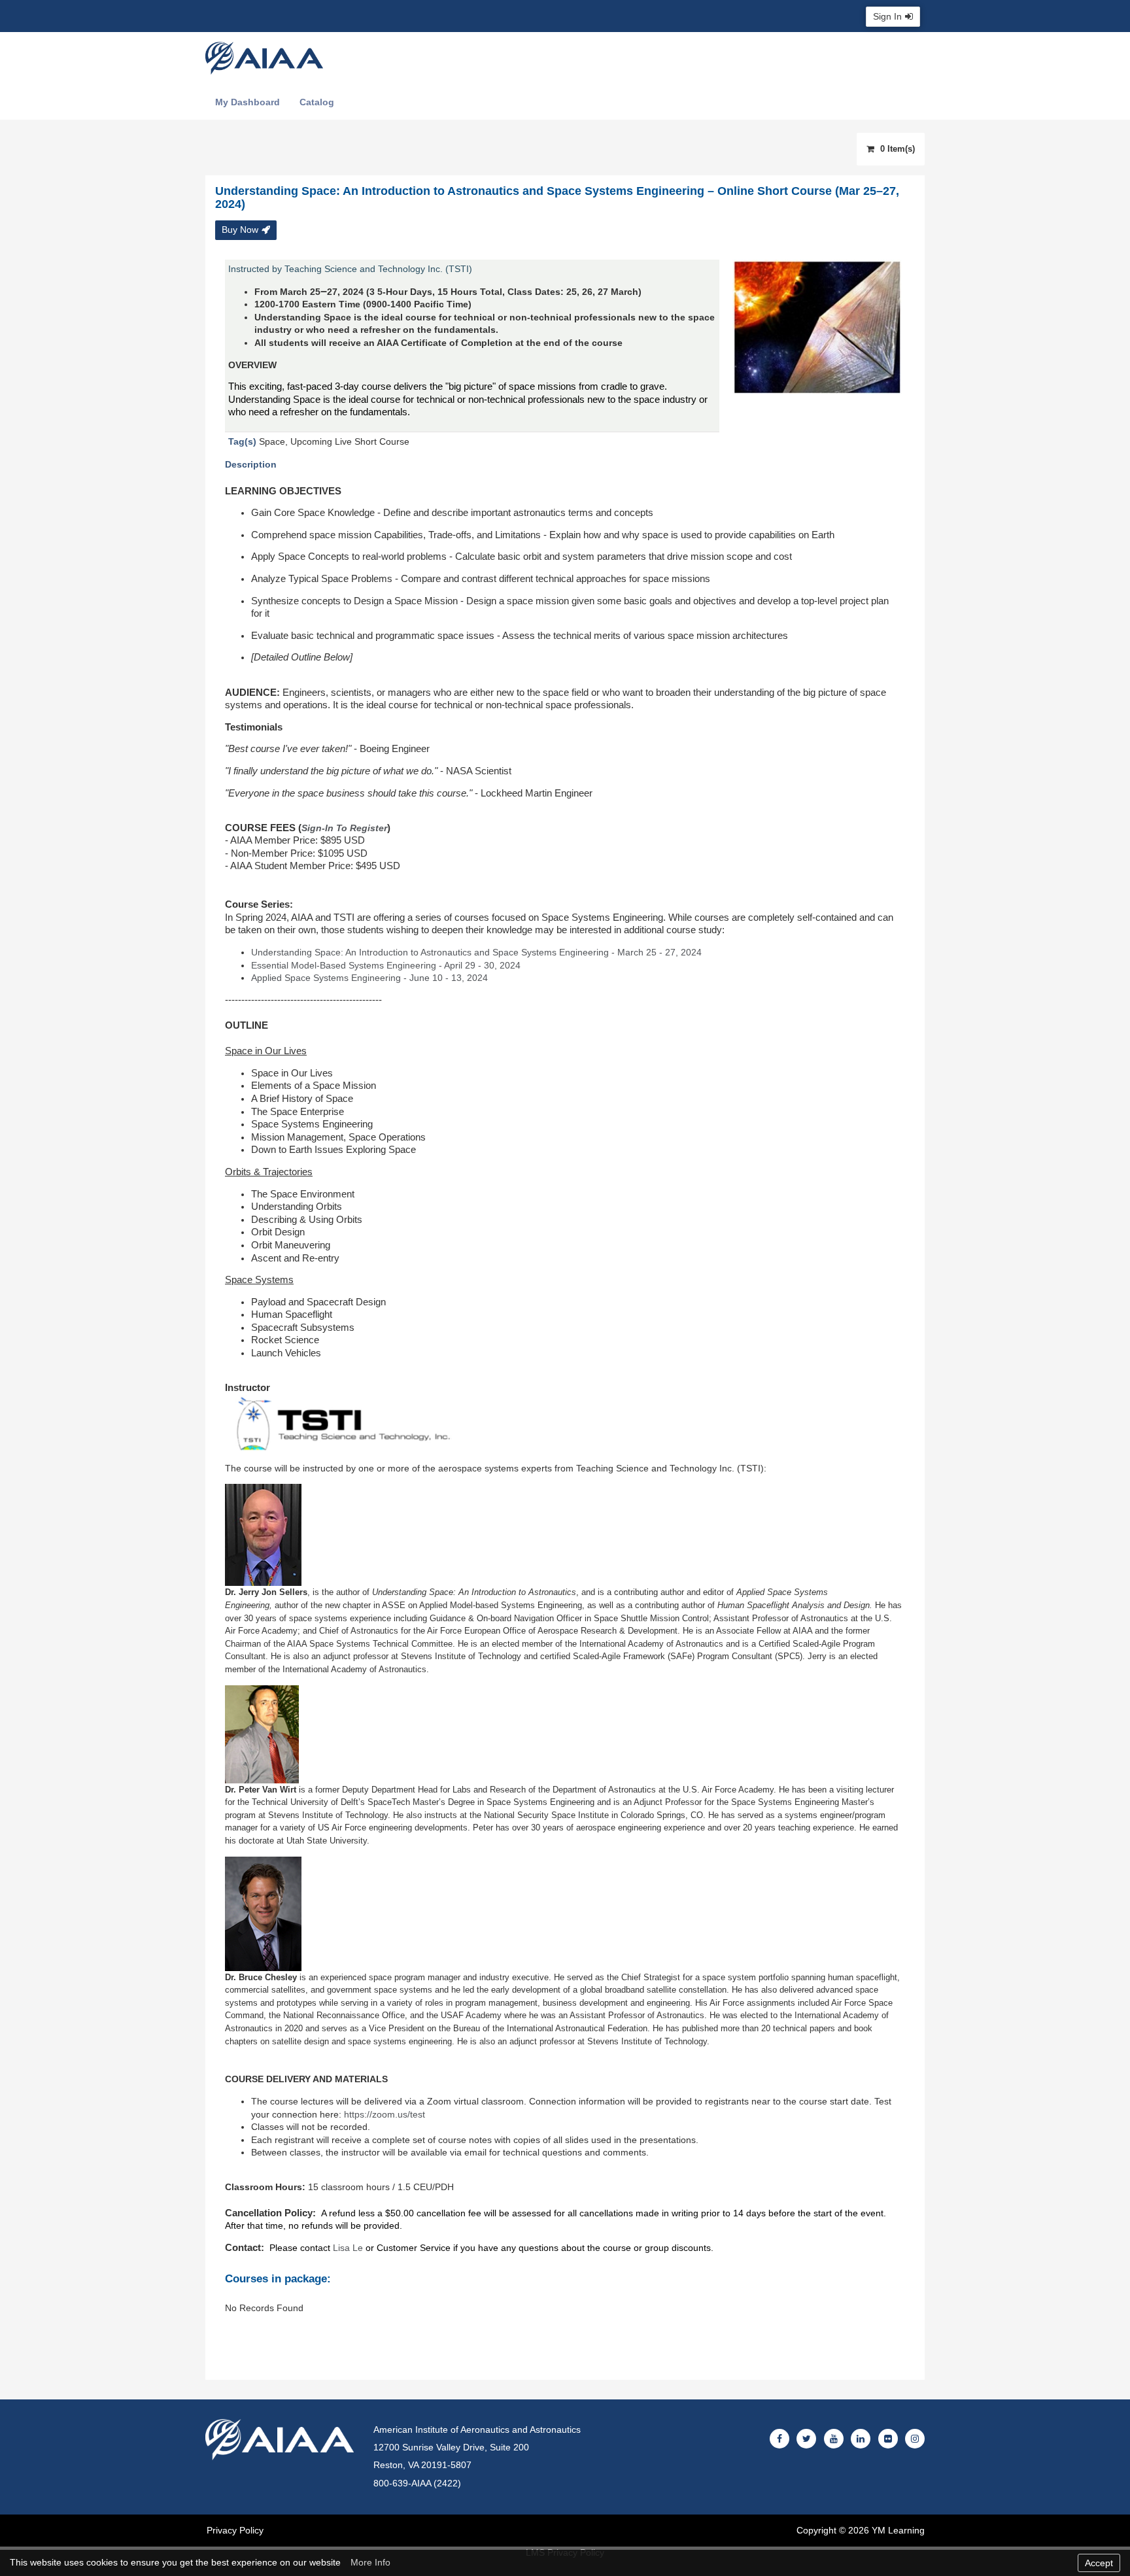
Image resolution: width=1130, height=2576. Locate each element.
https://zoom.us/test (385, 2114)
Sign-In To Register (344, 828)
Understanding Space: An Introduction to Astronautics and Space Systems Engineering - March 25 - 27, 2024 (476, 952)
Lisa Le (348, 2248)
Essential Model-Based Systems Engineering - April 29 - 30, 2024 (386, 965)
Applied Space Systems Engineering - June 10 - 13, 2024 (369, 978)
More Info (370, 2562)
